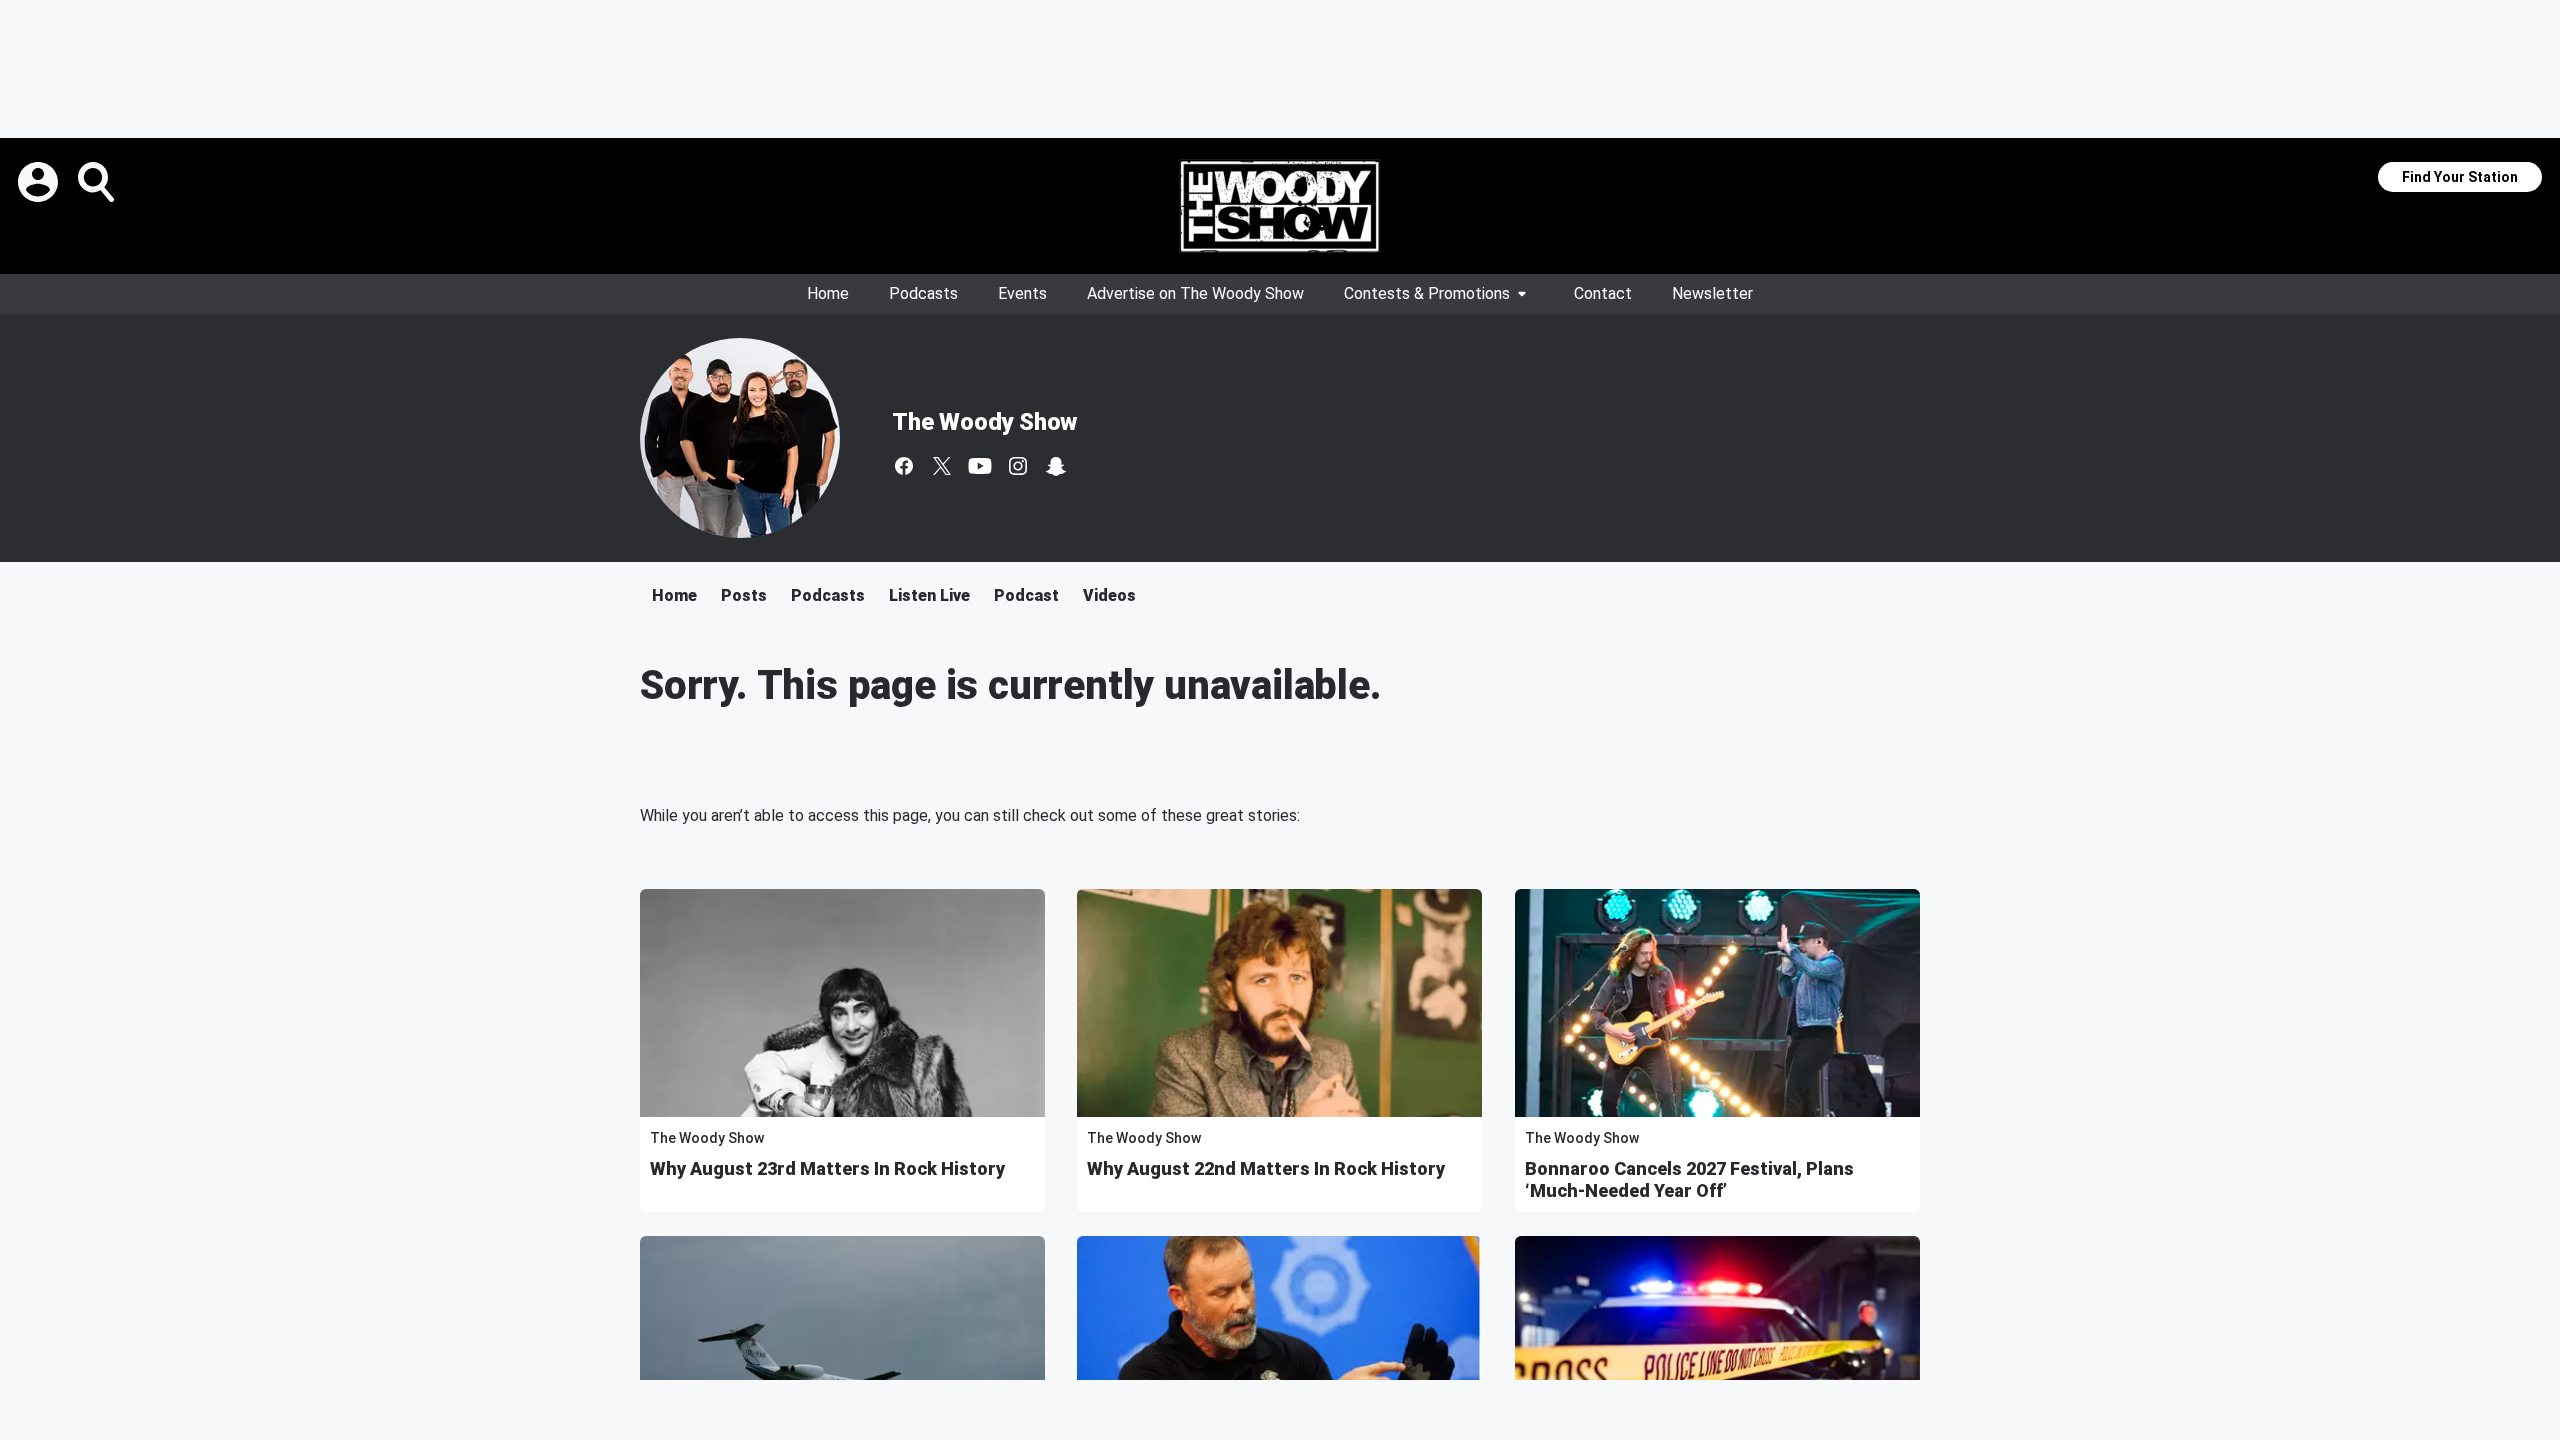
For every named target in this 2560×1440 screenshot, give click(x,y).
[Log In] (40, 182)
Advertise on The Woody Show (1195, 293)
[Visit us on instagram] (1018, 466)
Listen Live (929, 595)
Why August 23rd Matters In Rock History (827, 1168)
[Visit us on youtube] (980, 466)
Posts (744, 595)
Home (828, 293)
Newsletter (1712, 293)
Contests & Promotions (1427, 293)
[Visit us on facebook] (904, 466)
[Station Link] (1280, 206)
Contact (1603, 293)
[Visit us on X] (942, 466)
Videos (1109, 595)
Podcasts (923, 293)
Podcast (1026, 595)
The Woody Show (984, 422)
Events (1022, 293)
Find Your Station (2460, 177)
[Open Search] (98, 182)
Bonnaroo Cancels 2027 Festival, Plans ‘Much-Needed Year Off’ (1689, 1179)
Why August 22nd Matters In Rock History (1266, 1168)
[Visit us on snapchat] (1056, 466)
